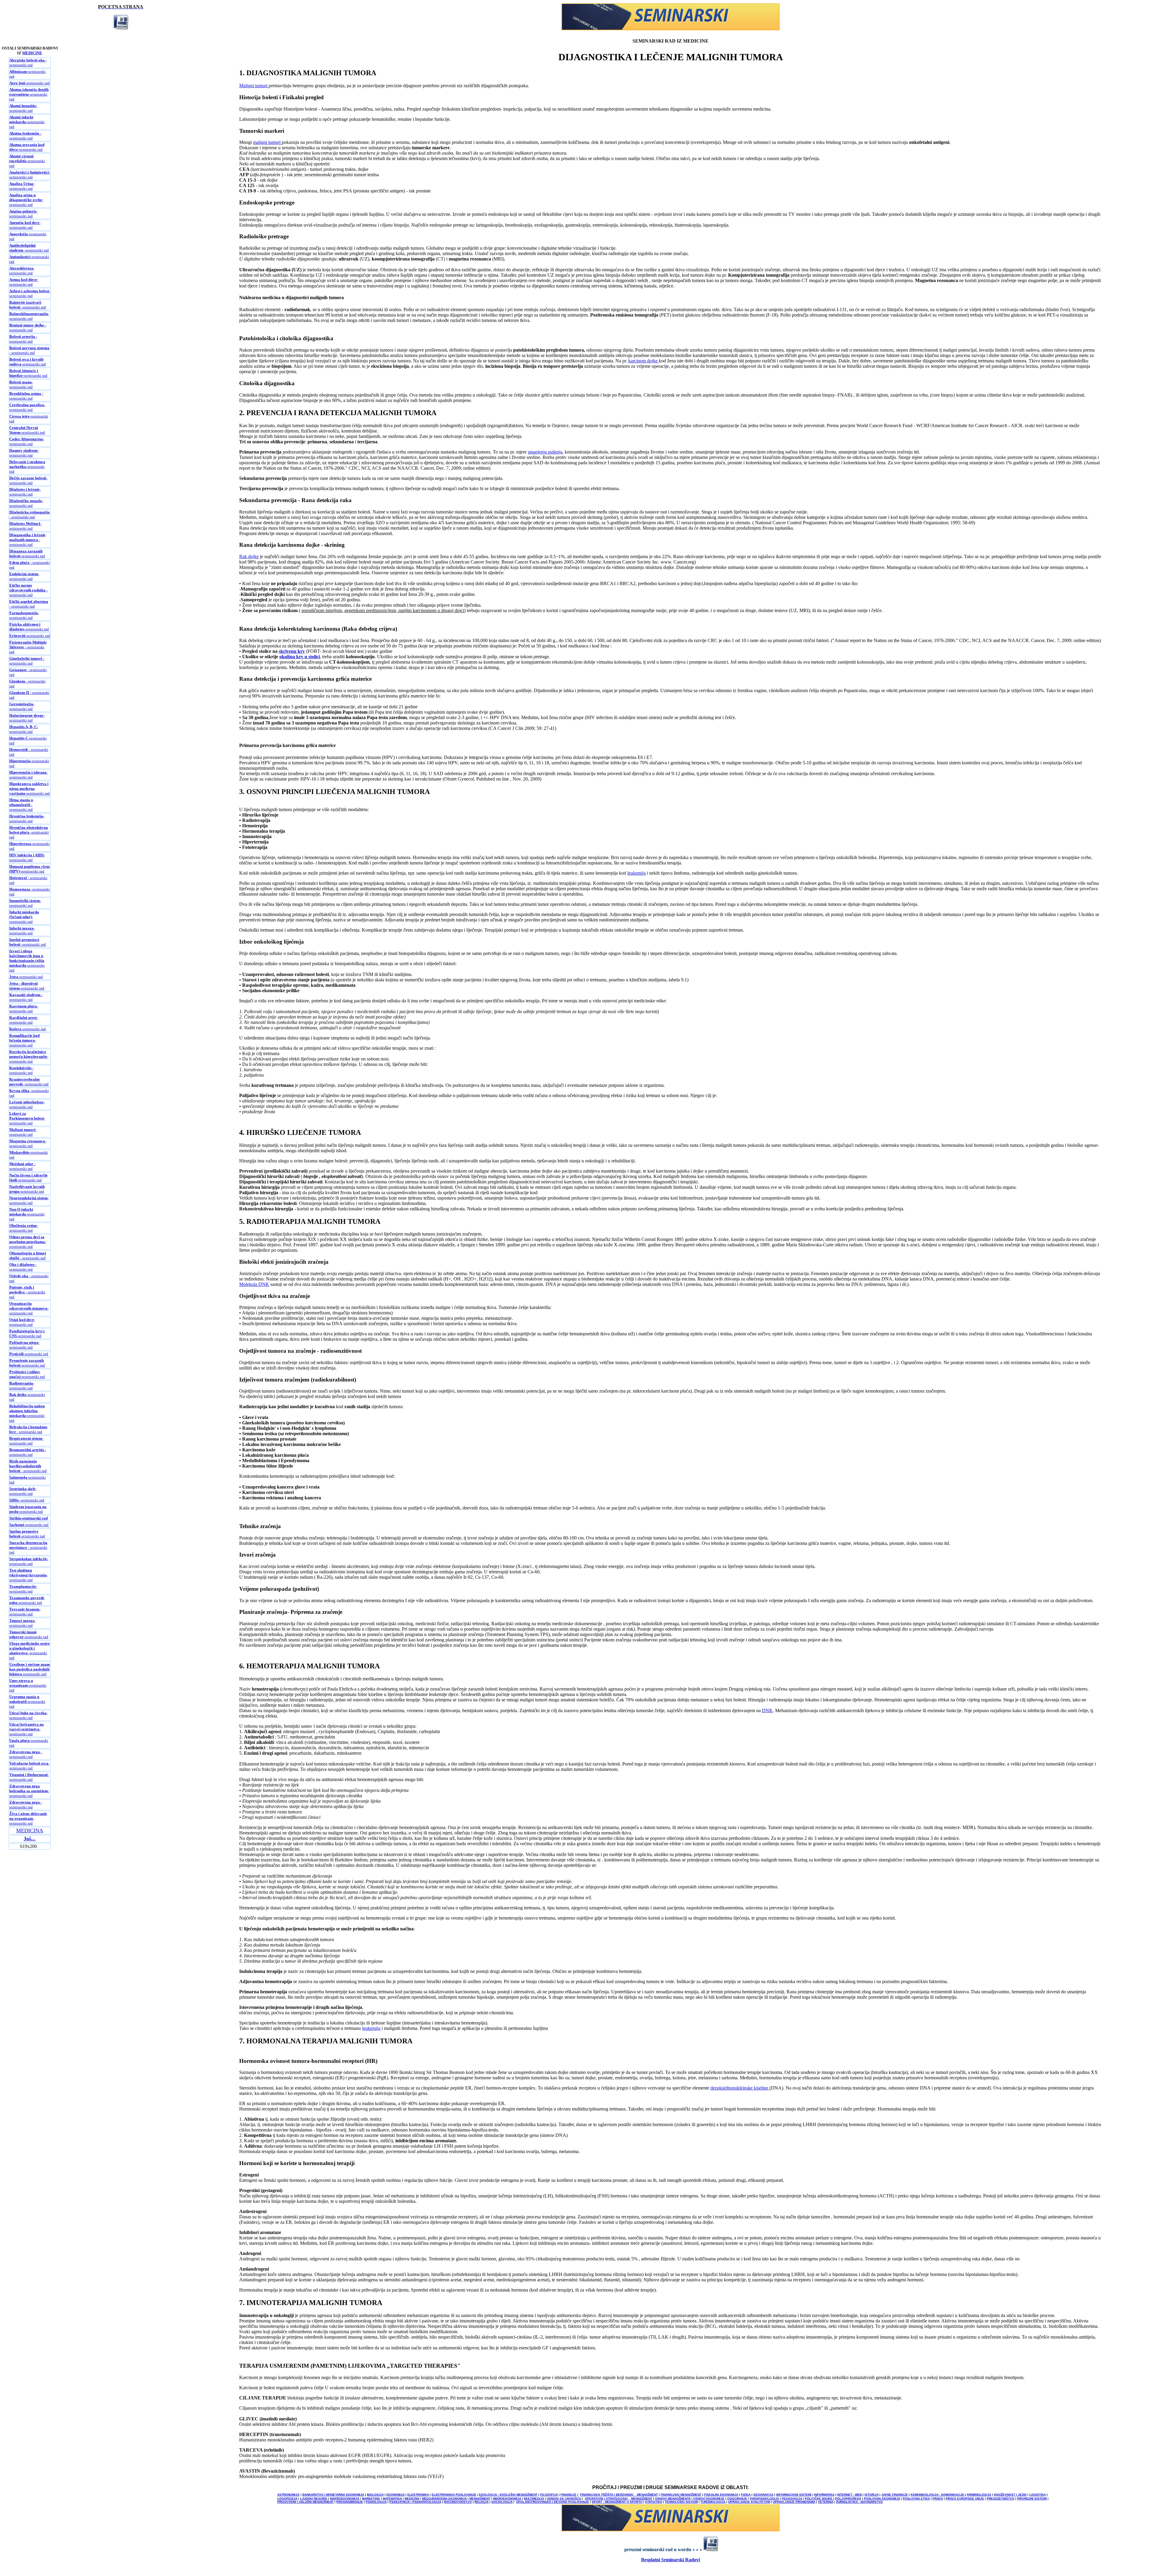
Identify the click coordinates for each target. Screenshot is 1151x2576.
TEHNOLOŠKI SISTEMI (681, 2502)
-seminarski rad (30, 83)
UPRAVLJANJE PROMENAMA (794, 2502)
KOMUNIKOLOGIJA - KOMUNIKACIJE (938, 2495)
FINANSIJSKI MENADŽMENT (681, 2495)
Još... (30, 1839)
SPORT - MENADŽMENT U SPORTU (617, 2502)
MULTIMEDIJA (534, 2499)
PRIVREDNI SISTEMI (1032, 2499)
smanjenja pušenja (545, 452)
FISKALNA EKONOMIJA (721, 2495)
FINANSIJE (568, 2495)
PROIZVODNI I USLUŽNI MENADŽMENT (305, 2502)
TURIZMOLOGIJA (713, 2502)
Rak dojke (249, 556)
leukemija (636, 873)
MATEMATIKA (392, 2499)
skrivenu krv (292, 651)
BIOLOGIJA (375, 2495)
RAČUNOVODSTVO (458, 2502)
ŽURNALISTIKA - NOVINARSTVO (859, 2502)
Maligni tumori (254, 86)
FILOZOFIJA (549, 2495)
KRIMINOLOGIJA (979, 2495)
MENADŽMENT (480, 2499)
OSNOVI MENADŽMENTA (673, 2499)
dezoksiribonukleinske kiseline (740, 2088)
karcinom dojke (644, 361)
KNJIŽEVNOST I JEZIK (1010, 2495)
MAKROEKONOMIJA (345, 2499)
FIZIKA (746, 2495)
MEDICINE (32, 53)
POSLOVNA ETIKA (916, 2499)
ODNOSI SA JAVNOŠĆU (564, 2499)
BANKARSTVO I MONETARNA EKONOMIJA (333, 2495)
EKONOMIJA (396, 2495)
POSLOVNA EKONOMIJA (882, 2499)
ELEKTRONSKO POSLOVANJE (454, 2495)
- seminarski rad (28, 62)
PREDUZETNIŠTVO (1001, 2499)
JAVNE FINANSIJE (895, 2495)
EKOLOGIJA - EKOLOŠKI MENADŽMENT (508, 2495)
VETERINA (826, 2502)
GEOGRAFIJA (763, 2495)
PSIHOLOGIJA (376, 2502)
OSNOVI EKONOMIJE (709, 2499)
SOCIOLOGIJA (502, 2502)
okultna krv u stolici (300, 657)
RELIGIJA (482, 2502)
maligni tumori (267, 142)
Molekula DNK (254, 1284)
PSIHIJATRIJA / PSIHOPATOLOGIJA (415, 2502)
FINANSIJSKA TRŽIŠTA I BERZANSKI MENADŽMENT (619, 2495)
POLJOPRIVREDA (848, 2499)
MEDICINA (30, 1831)
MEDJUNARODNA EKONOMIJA (444, 2499)
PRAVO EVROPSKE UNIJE (965, 2499)
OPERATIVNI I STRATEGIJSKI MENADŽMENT (619, 2499)
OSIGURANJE (737, 2499)
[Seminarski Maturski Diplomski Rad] (671, 29)
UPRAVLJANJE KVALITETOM (749, 2502)
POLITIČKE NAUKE (819, 2499)
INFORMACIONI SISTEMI (794, 2495)
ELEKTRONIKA (418, 2495)
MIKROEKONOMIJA (507, 2499)
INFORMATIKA (824, 2495)
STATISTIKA (654, 2502)
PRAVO (938, 2499)
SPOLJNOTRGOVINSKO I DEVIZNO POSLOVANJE (553, 2502)
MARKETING (371, 2499)
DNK (767, 1710)
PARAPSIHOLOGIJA (764, 2499)
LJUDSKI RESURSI (314, 2499)
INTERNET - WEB (849, 2495)
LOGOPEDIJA (287, 2499)
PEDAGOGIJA (792, 2499)
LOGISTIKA (1038, 2495)
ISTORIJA (871, 2495)
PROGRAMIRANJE (350, 2502)
